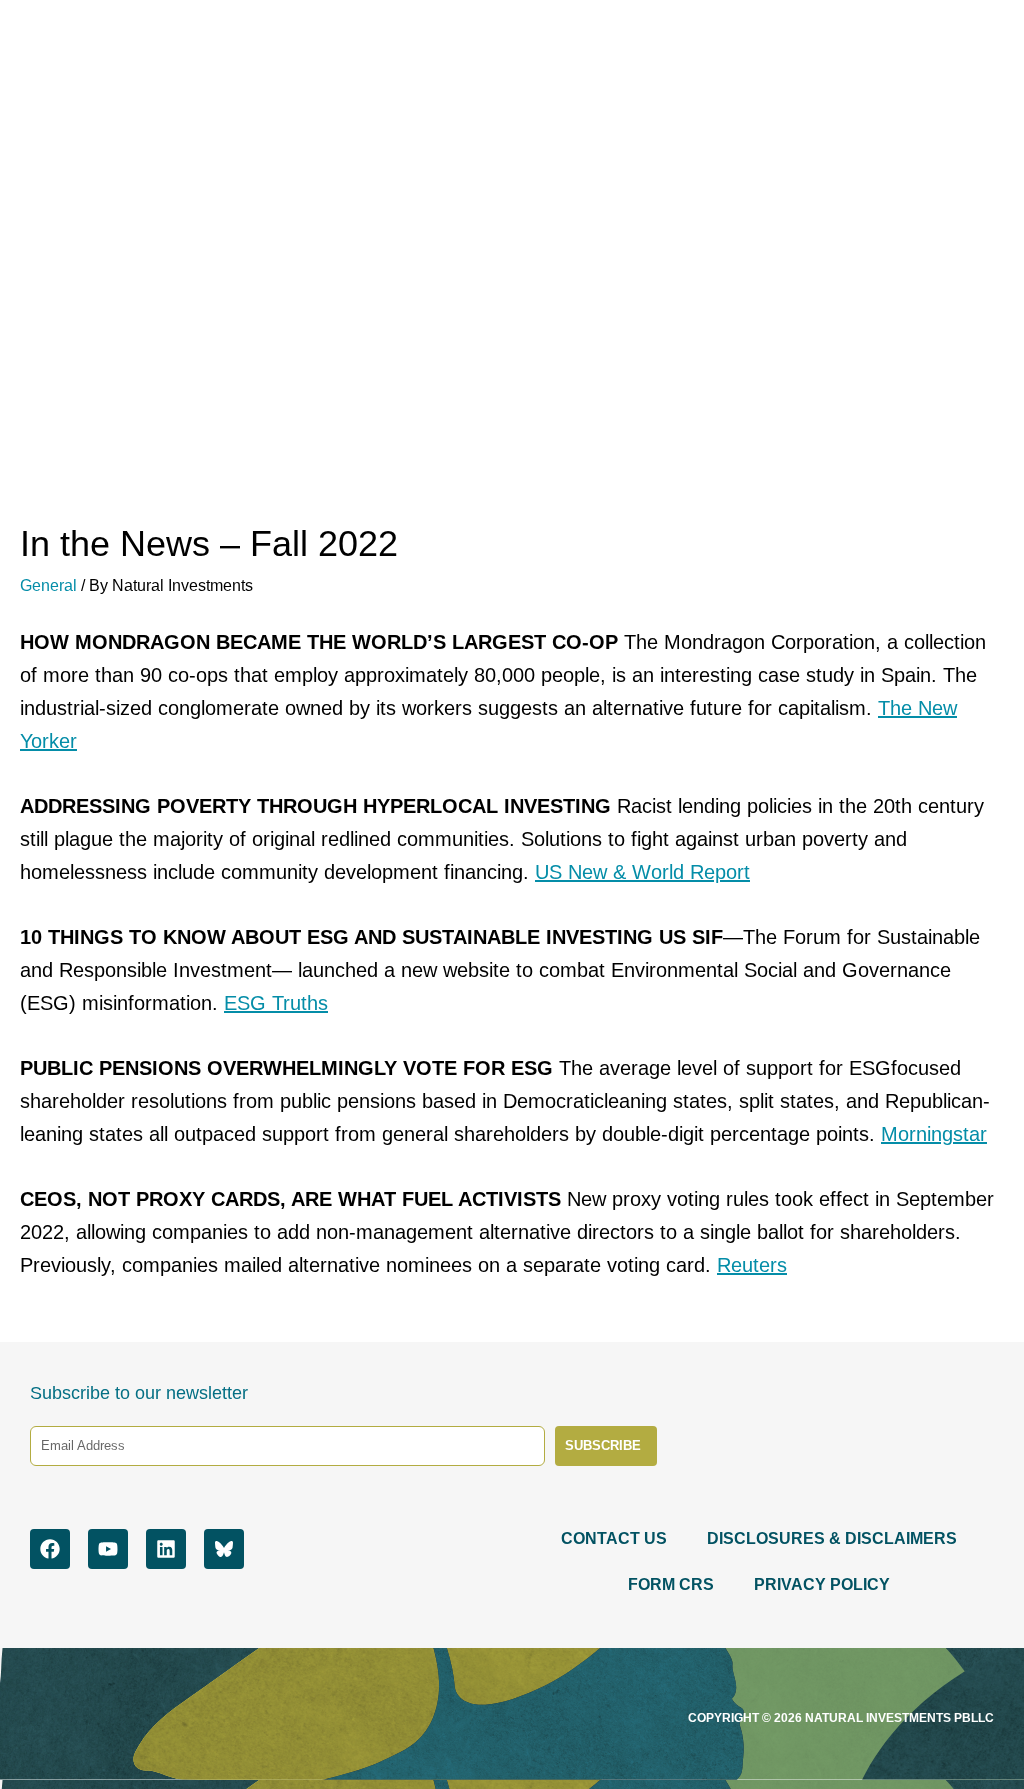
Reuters (752, 1265)
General (48, 585)
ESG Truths (276, 1003)
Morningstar (934, 1134)
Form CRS (671, 1584)
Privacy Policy (822, 1584)
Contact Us (614, 1538)
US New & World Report (642, 872)
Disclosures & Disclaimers (832, 1538)
